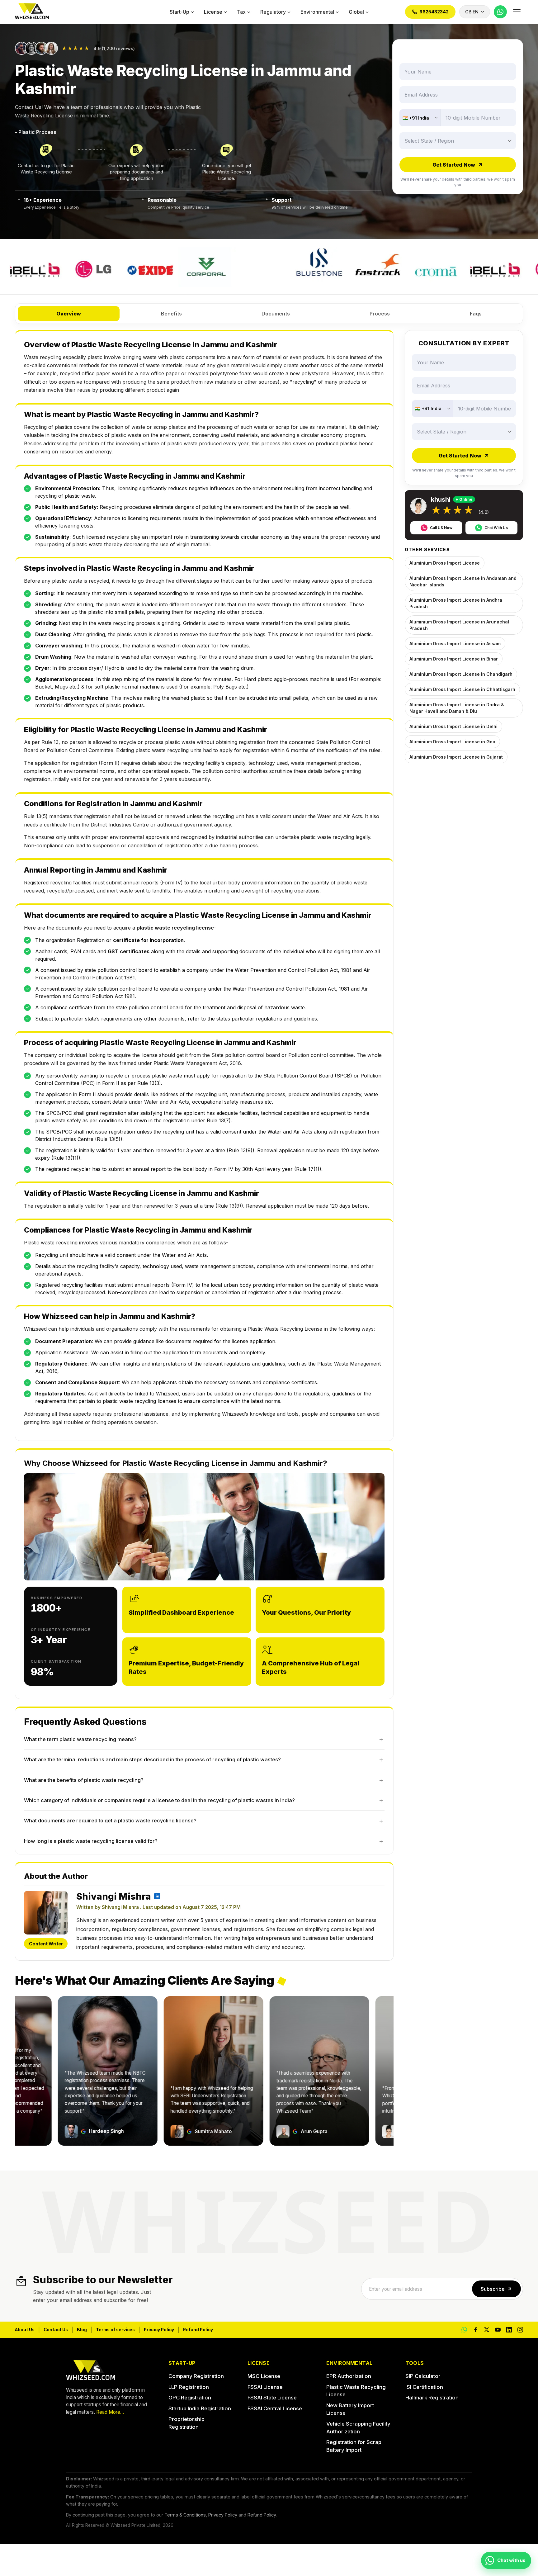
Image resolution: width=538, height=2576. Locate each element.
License (213, 12)
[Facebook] (475, 2330)
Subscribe (493, 2289)
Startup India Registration (200, 2408)
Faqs (476, 314)
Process (380, 314)
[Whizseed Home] (32, 12)
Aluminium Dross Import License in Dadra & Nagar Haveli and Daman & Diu (457, 708)
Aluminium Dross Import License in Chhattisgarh (462, 689)
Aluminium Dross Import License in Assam (455, 644)
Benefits (171, 314)
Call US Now (441, 528)
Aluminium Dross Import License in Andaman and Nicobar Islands (463, 581)
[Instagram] (520, 2330)
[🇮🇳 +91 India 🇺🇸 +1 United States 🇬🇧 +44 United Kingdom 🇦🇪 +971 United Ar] (420, 118)
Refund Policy (198, 2330)
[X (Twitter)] (487, 2330)
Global (356, 12)
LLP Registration (189, 2387)
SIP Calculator (423, 2376)
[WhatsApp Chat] (464, 2330)
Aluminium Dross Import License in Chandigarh (461, 674)
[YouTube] (498, 2330)
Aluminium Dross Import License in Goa (452, 742)
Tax (241, 12)
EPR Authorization (349, 2376)
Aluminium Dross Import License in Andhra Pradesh (456, 603)
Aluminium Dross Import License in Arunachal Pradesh (459, 625)
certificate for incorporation (148, 940)
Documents (276, 314)
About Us (25, 2330)
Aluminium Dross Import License (445, 563)
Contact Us (56, 2330)
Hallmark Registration (432, 2398)
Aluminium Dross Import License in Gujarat (456, 757)
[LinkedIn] (509, 2330)
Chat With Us (496, 528)
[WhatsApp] (500, 12)
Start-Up (179, 12)
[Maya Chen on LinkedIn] (157, 1896)
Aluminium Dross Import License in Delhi (453, 726)
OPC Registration (190, 2398)
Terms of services (115, 2330)
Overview (69, 314)
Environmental (317, 12)
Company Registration (196, 2376)
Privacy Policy (159, 2330)
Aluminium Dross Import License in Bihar (454, 659)
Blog (82, 2330)
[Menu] (517, 12)
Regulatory (273, 12)
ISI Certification (424, 2387)
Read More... (110, 2412)
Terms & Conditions (185, 2515)
